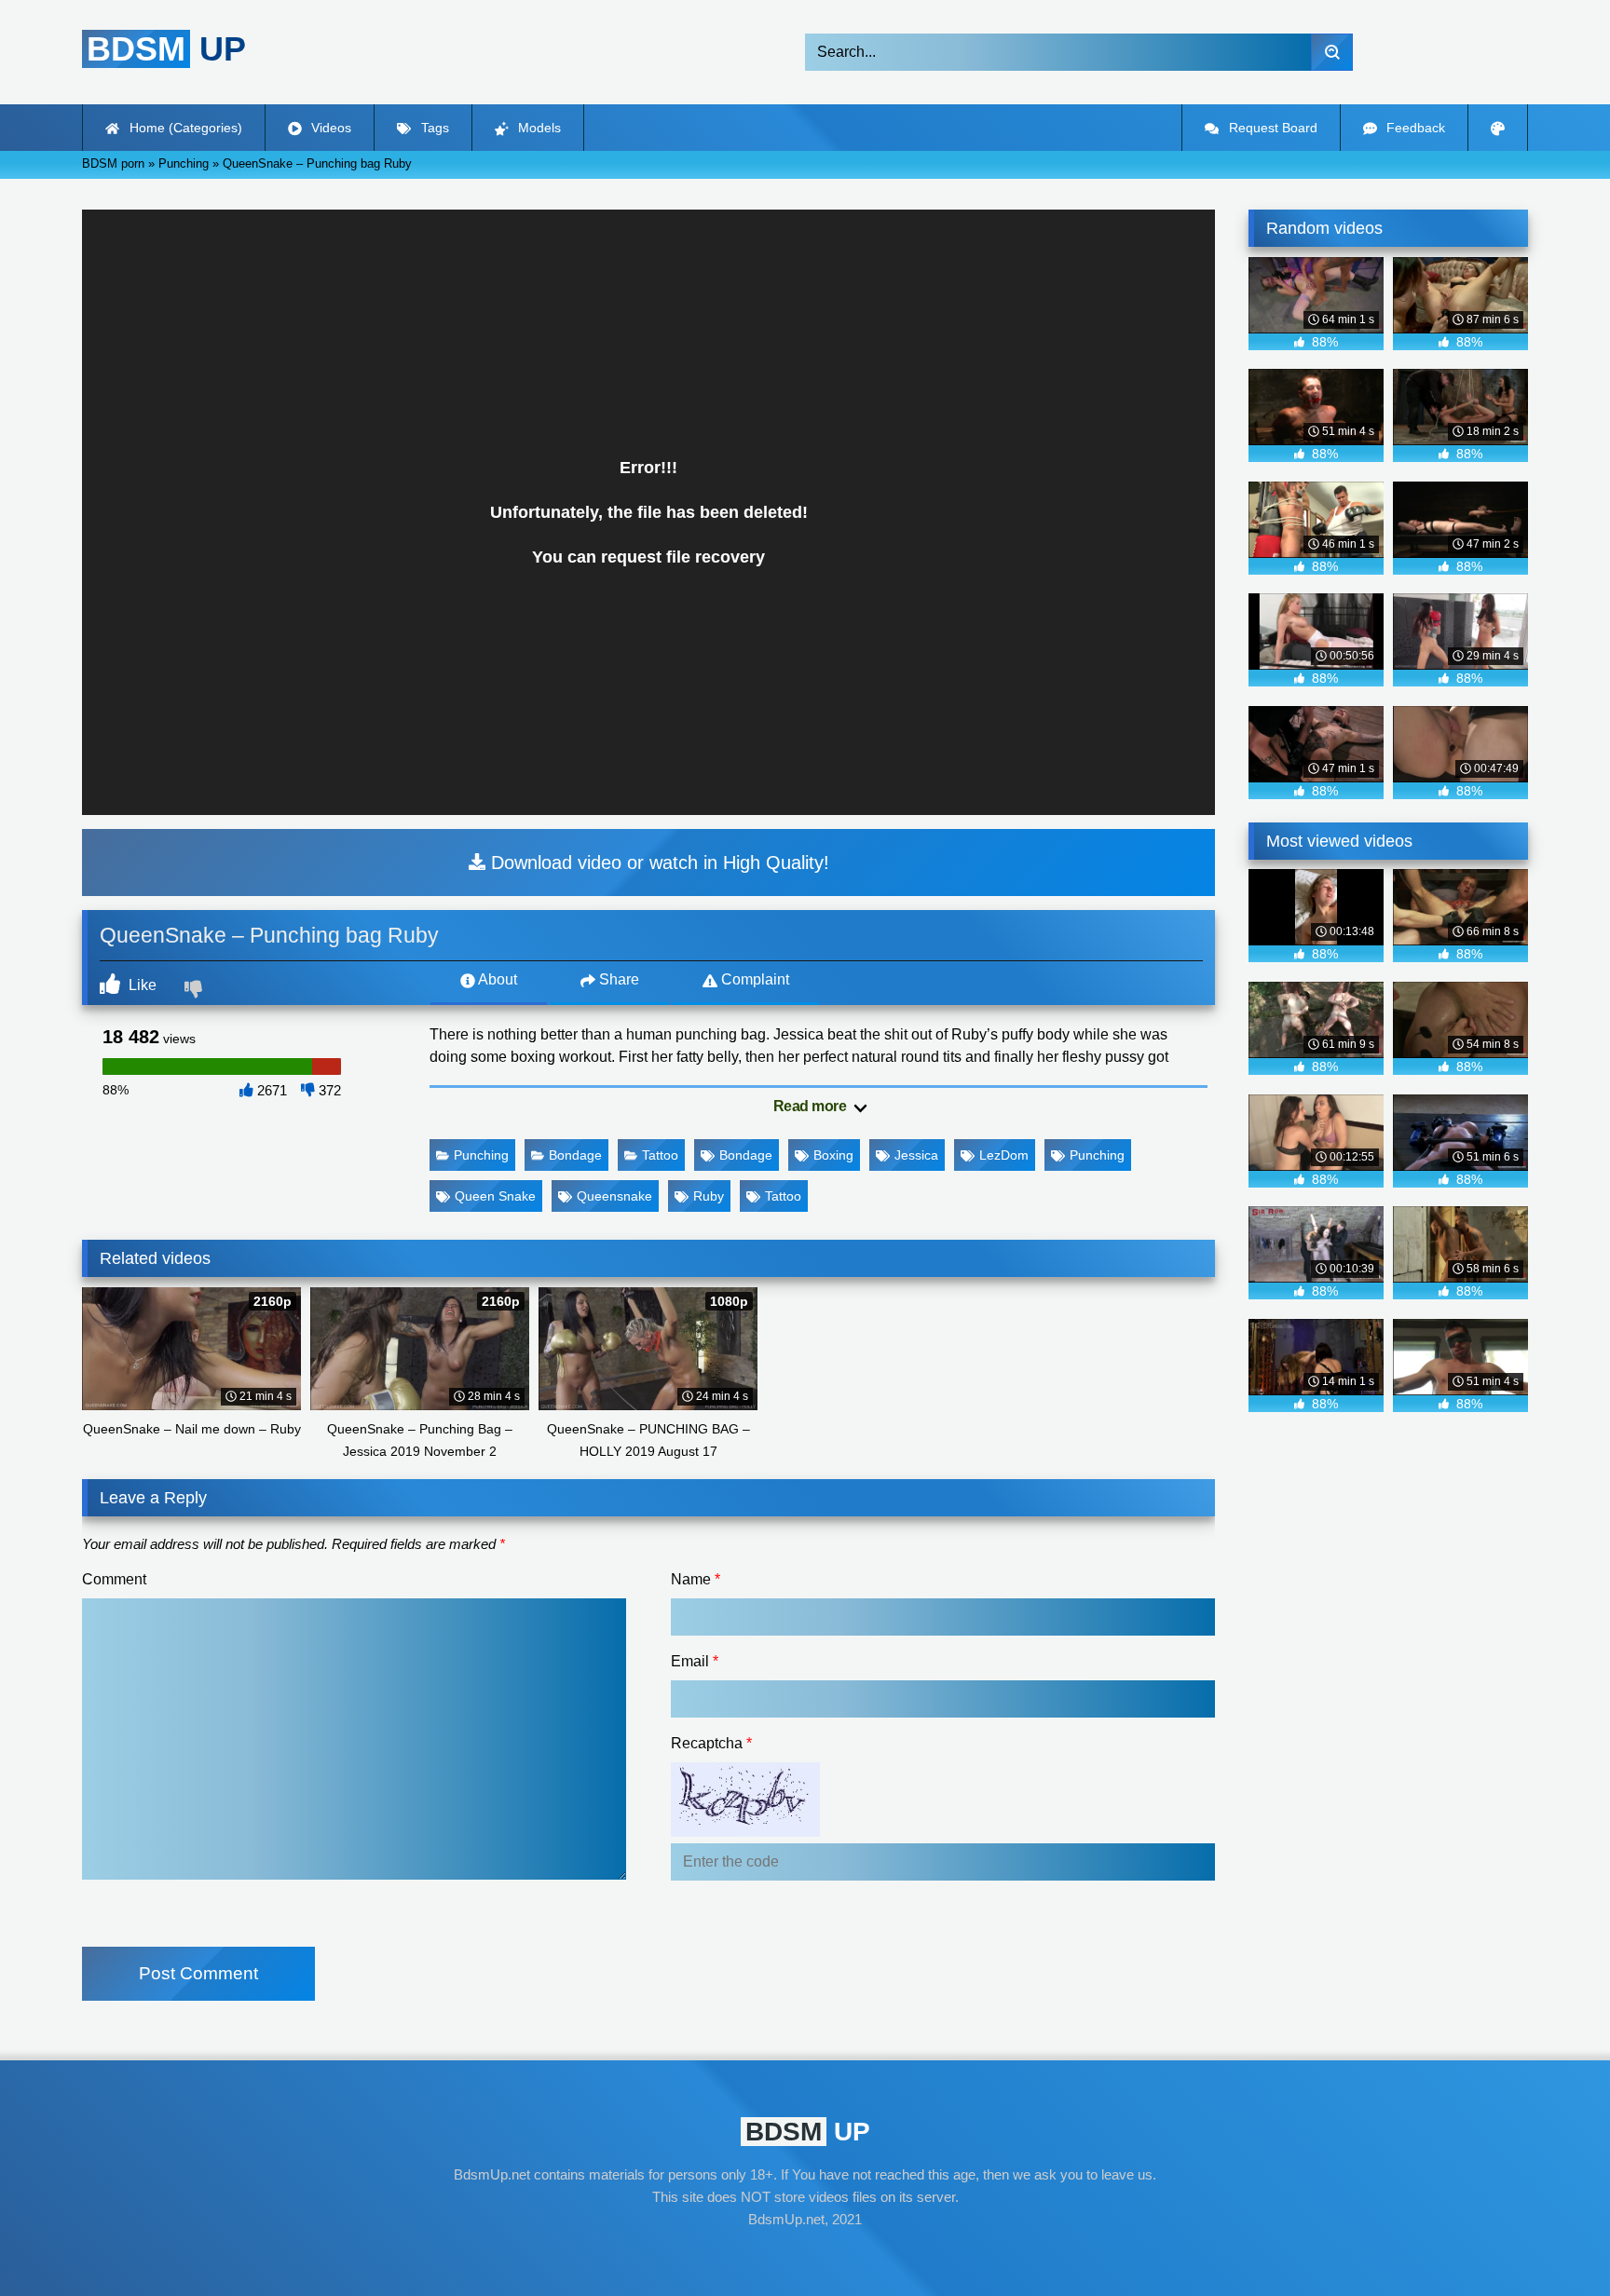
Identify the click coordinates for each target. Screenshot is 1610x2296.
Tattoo (660, 1155)
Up (166, 49)
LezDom (1004, 1155)
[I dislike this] (196, 991)
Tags (433, 128)
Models (538, 128)
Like (141, 985)
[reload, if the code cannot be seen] (745, 1832)
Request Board (1271, 128)
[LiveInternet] (805, 2255)
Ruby (709, 1196)
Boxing (833, 1155)
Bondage (575, 1155)
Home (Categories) (184, 128)
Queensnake (614, 1196)
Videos (329, 128)
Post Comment (198, 1973)
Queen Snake (495, 1196)
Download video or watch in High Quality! (657, 863)
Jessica (916, 1155)
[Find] (1332, 52)
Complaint (753, 979)
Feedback (1414, 128)
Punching (481, 1155)
